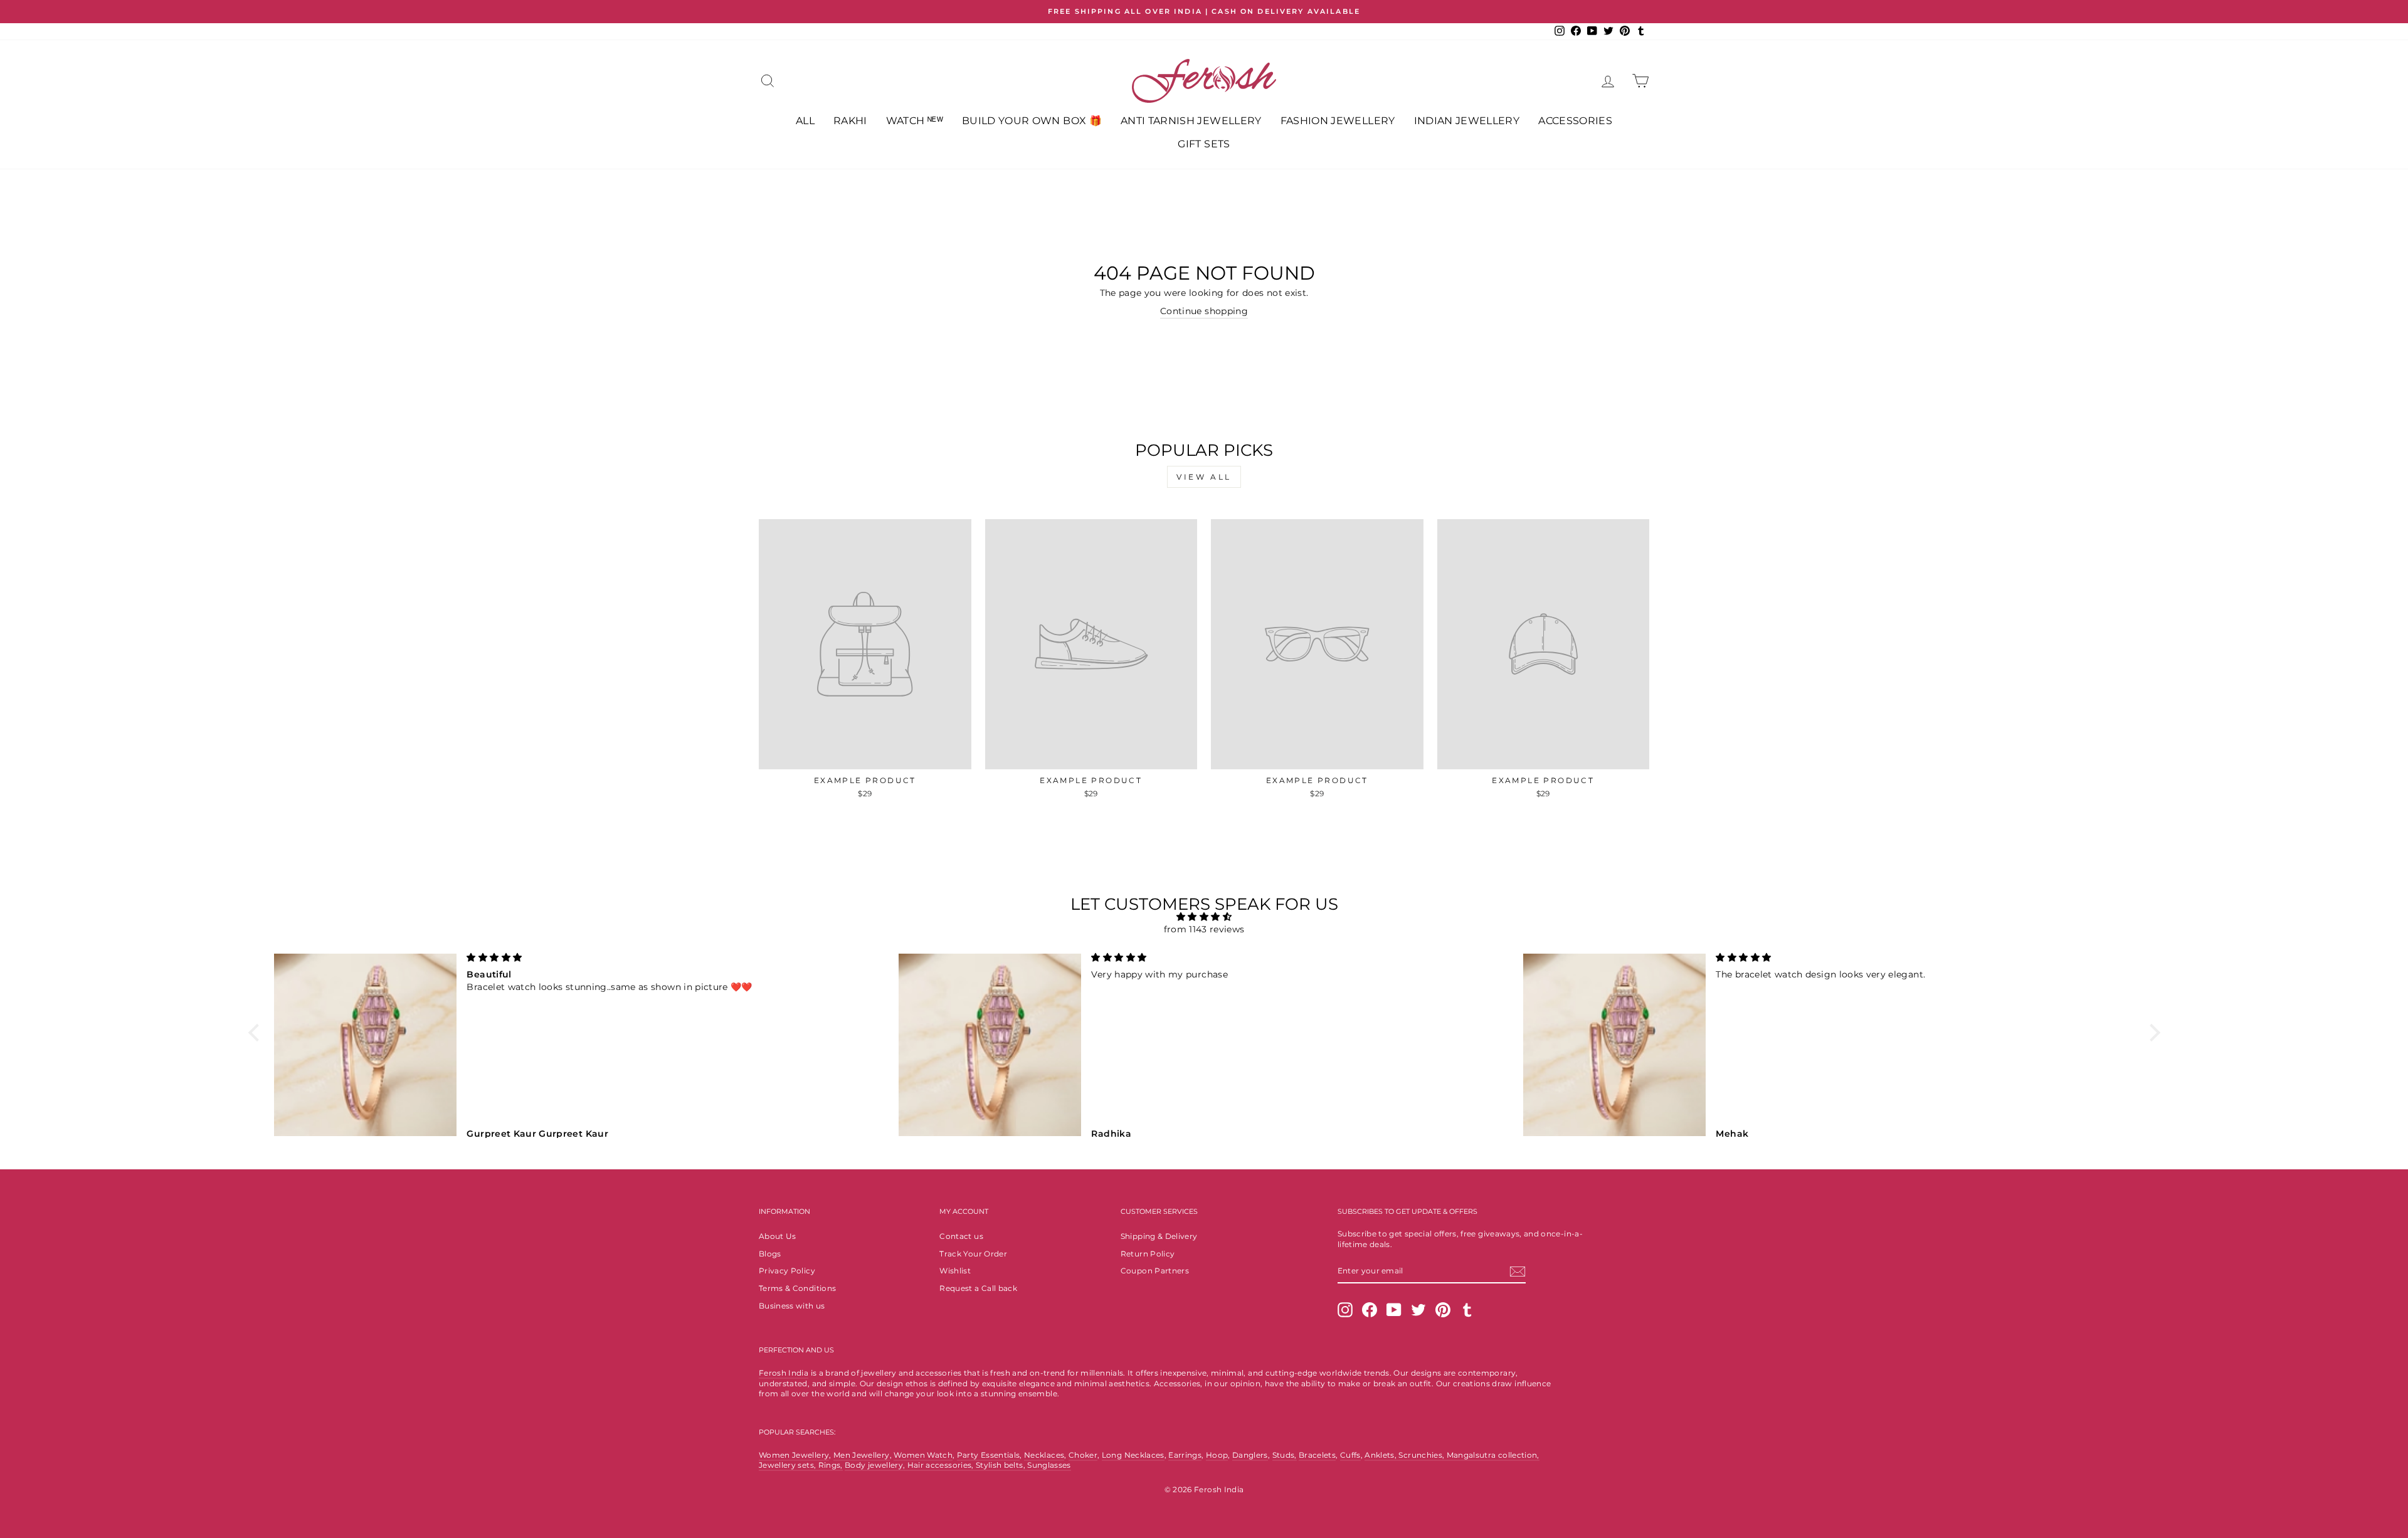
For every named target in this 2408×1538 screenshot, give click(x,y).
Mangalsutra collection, (1493, 1455)
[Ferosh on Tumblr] (1467, 1310)
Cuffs (1350, 1455)
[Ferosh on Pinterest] (1443, 1310)
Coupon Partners (1155, 1271)
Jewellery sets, (789, 1465)
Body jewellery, (876, 1465)
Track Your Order (973, 1254)
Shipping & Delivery (1159, 1236)
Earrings (1185, 1455)
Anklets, (1381, 1455)
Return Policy (1148, 1254)
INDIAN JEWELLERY (1467, 121)
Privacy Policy (787, 1271)
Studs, (1285, 1455)
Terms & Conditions (797, 1288)
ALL (805, 121)
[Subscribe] (1518, 1272)
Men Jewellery (862, 1455)
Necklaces (1044, 1455)
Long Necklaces (1133, 1455)
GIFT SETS (1204, 144)
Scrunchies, (1422, 1455)
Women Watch (923, 1455)
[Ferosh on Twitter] (1418, 1310)
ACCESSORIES (1575, 121)
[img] (1204, 917)
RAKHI (850, 121)
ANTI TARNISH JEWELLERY (1191, 121)
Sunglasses (1049, 1465)
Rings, (831, 1465)
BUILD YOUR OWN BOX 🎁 (1032, 121)
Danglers (1250, 1455)
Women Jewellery (794, 1455)
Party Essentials (989, 1455)
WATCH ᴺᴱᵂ (915, 121)
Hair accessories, (942, 1465)
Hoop (1217, 1455)
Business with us (792, 1306)
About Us (778, 1236)
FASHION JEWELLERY (1338, 121)
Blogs (770, 1254)
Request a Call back (978, 1288)
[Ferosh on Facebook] (1370, 1310)
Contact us (961, 1236)
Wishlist (955, 1271)
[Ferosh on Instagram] (1345, 1310)
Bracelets (1317, 1455)
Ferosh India (784, 1373)
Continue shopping (1204, 311)
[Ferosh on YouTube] (1394, 1310)
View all (1204, 477)
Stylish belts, (1001, 1465)
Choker (1083, 1455)
